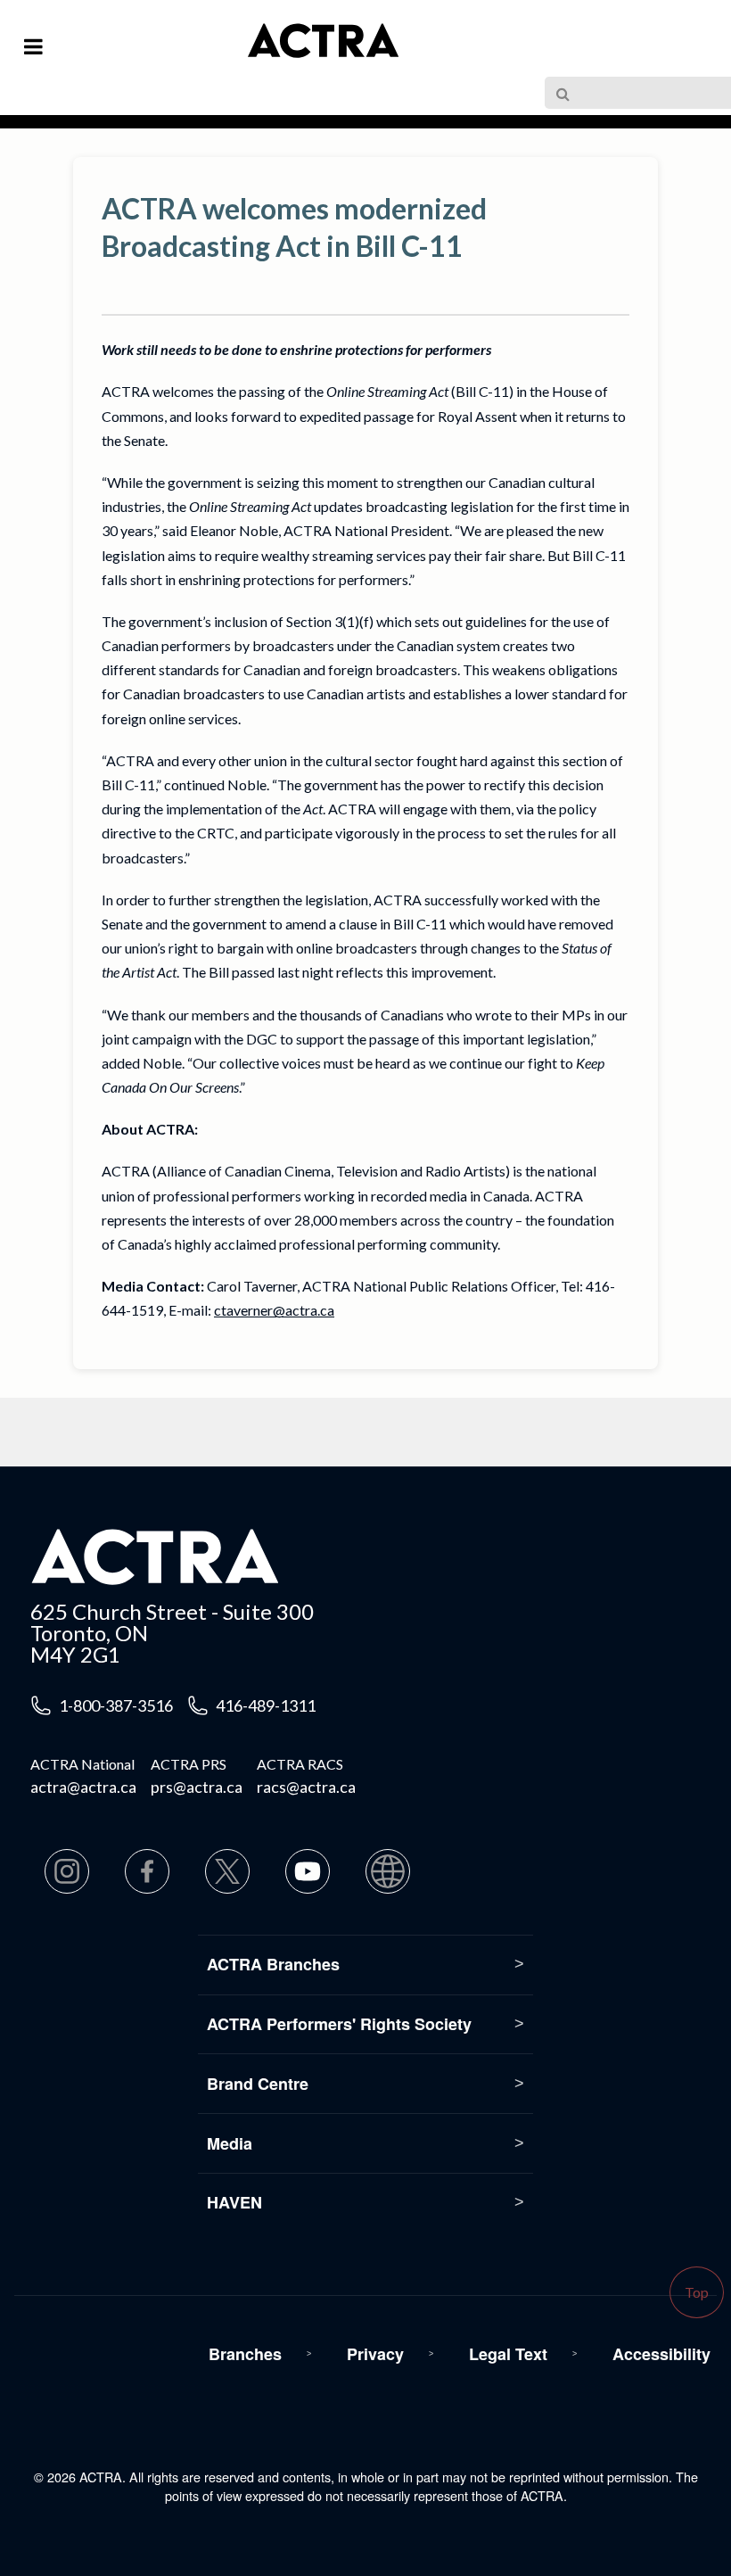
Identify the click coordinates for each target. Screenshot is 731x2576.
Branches (245, 2354)
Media (230, 2143)
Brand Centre (258, 2084)
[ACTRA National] (251, 52)
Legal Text (508, 2354)
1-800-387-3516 (116, 1705)
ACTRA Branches (273, 1964)
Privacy (375, 2354)
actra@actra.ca (83, 1787)
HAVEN (234, 2202)
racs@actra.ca (306, 1787)
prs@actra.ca (197, 1787)
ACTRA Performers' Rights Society (339, 2024)
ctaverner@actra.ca (274, 1310)
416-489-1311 (266, 1705)
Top (697, 2292)
